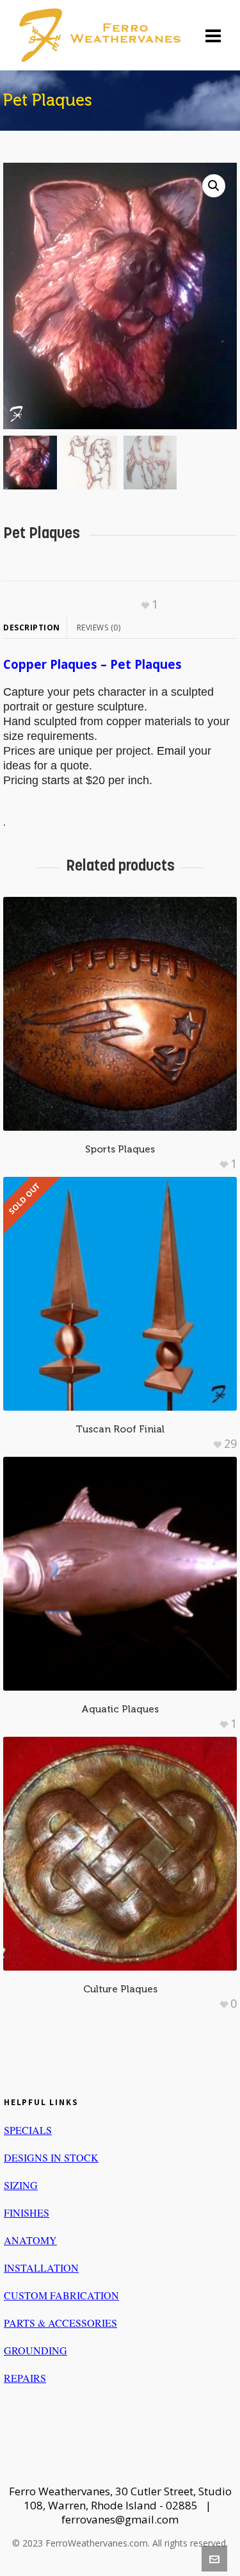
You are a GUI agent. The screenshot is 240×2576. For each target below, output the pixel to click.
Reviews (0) (99, 628)
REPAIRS (25, 2378)
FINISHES (27, 2212)
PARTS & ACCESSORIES (60, 2323)
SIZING (21, 2185)
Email (171, 751)
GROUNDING (36, 2350)
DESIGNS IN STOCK (51, 2157)
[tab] (35, 628)
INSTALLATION (41, 2268)
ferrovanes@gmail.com (120, 2519)
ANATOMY (30, 2240)
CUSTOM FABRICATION (61, 2295)
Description (32, 628)
